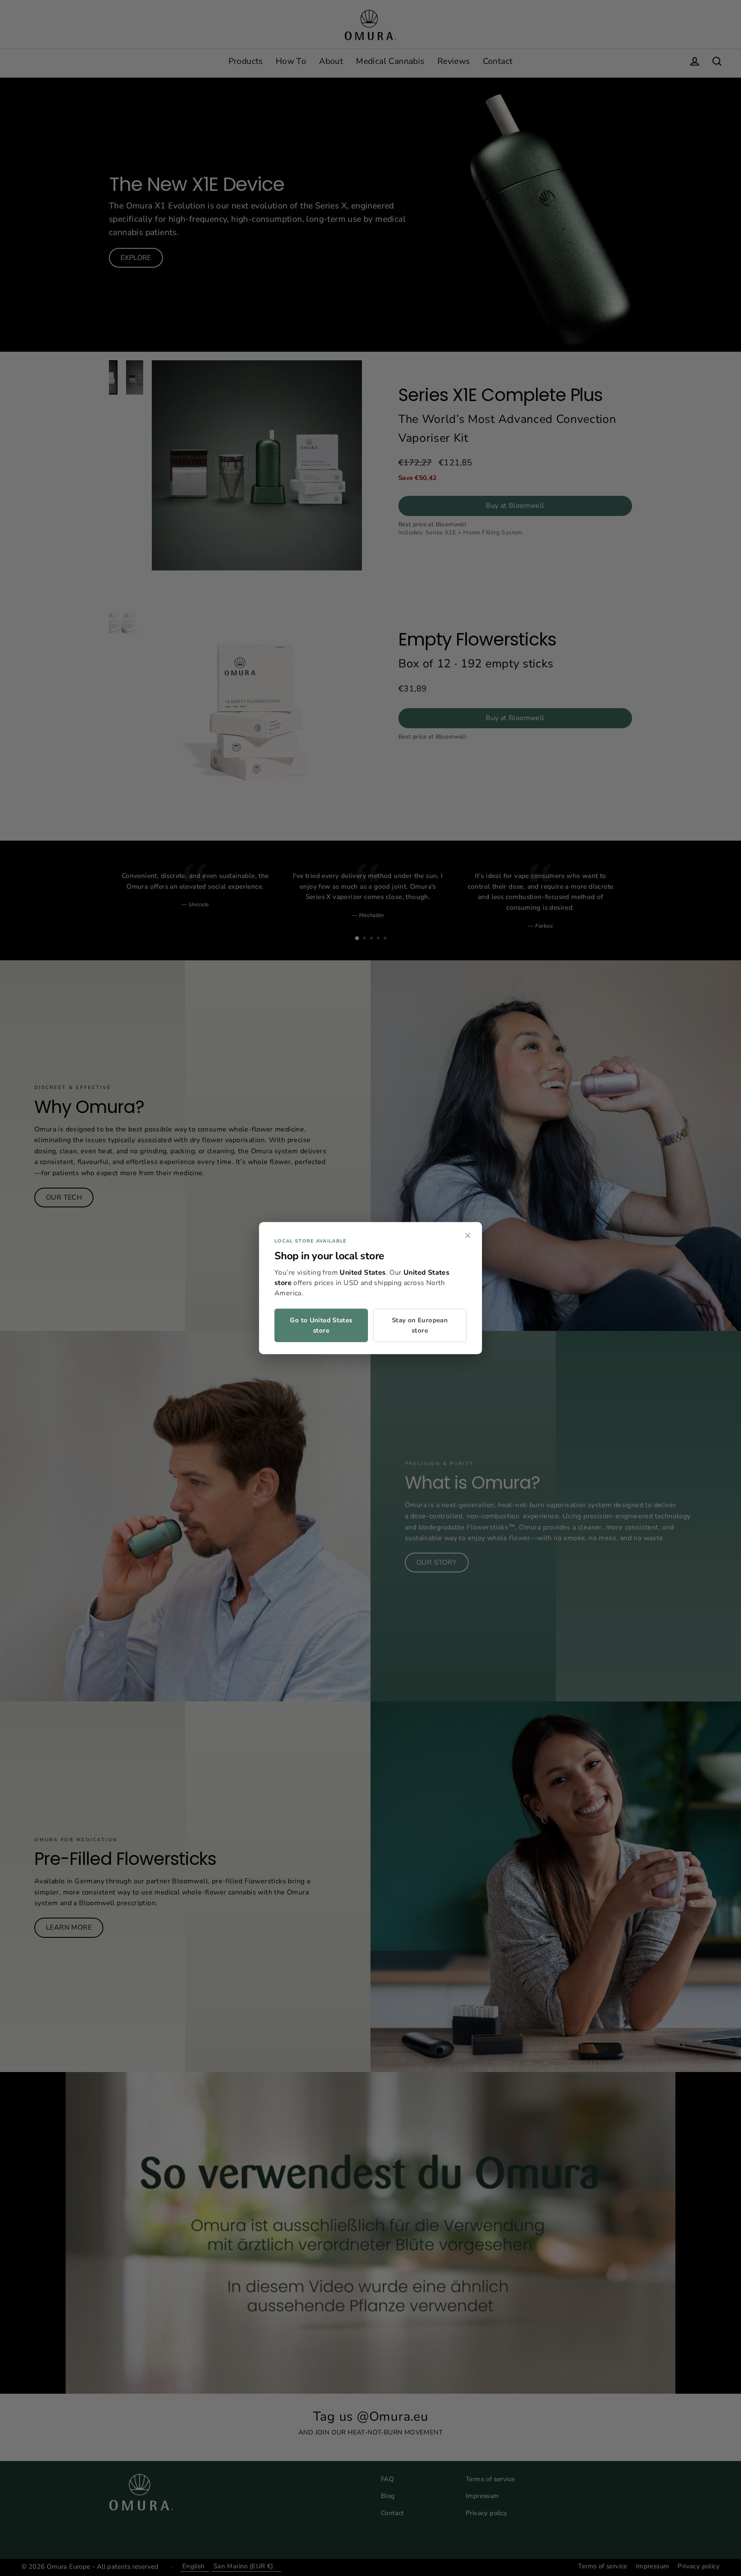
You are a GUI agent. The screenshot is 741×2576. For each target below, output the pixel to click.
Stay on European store (420, 1325)
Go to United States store (321, 1325)
